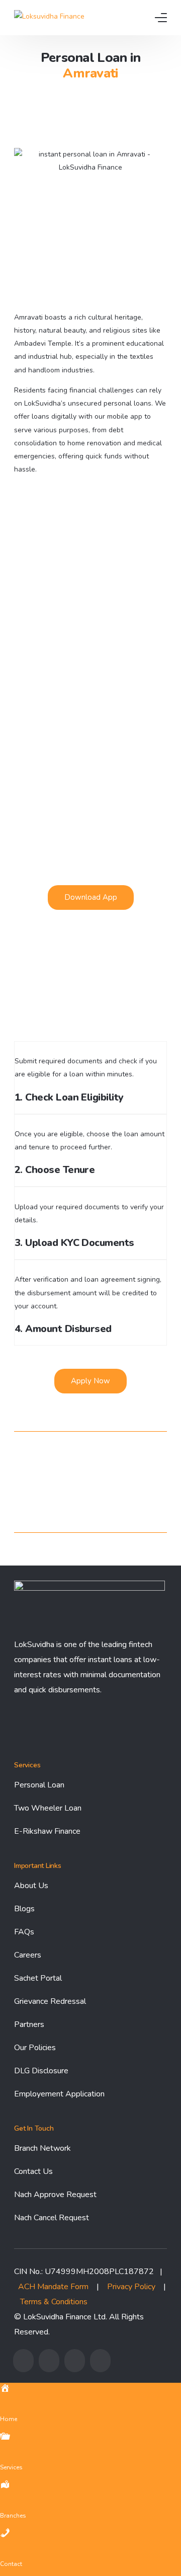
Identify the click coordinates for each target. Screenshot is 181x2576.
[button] (91, 897)
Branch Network (42, 2148)
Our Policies (35, 2048)
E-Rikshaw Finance (47, 1831)
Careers (28, 1955)
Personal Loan (39, 1785)
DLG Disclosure (41, 2071)
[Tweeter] (49, 2361)
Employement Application (59, 2094)
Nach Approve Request (55, 2195)
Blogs (24, 1909)
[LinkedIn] (100, 2361)
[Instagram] (75, 2361)
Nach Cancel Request (52, 2218)
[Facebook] (23, 2361)
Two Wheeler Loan (48, 1808)
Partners (29, 2024)
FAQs (24, 1932)
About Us (31, 1886)
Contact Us (33, 2171)
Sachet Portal (38, 1978)
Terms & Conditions (54, 2302)
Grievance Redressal (50, 2001)
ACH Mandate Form (53, 2287)
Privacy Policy (131, 2287)
